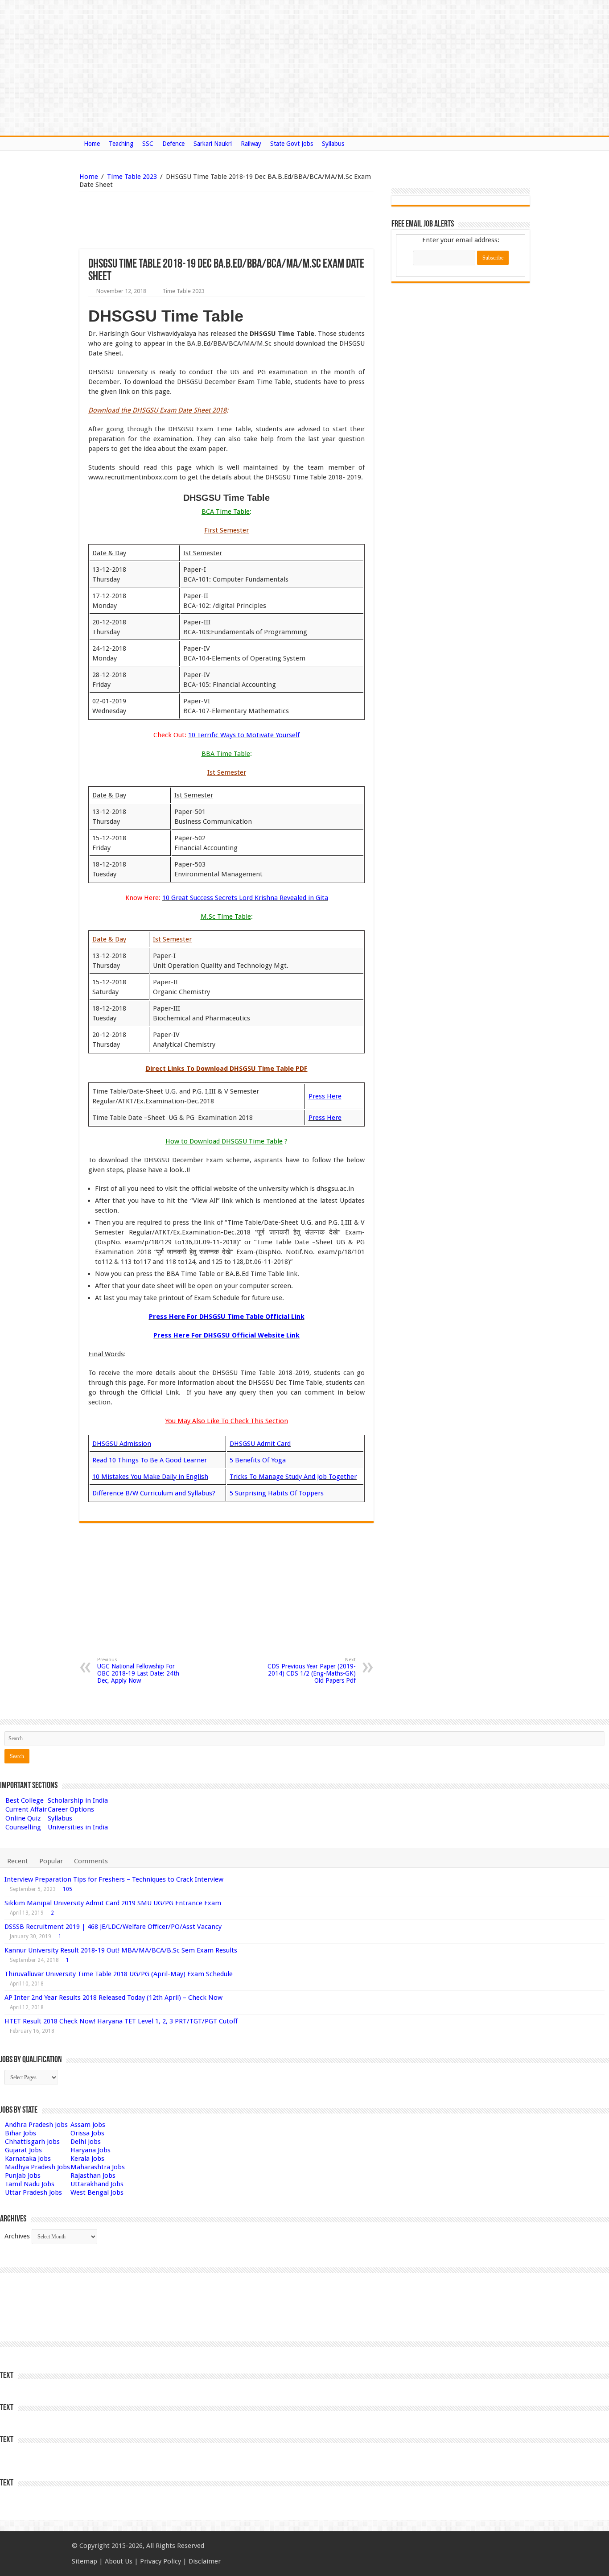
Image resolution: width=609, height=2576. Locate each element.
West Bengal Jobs (97, 2192)
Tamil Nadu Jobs (30, 2184)
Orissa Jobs (87, 2133)
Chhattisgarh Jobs (32, 2142)
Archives (17, 2236)
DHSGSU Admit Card (260, 1444)
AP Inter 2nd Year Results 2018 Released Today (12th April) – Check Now (113, 1998)
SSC (148, 144)
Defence (173, 144)
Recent (18, 1861)
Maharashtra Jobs (98, 2167)
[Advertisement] (181, 220)
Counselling (23, 1827)
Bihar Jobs (21, 2133)
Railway (251, 144)
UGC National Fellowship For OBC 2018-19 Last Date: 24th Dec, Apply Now (138, 1670)
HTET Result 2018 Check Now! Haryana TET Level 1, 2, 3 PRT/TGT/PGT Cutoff (121, 2021)
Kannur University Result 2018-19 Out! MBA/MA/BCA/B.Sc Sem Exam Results (121, 1950)
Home (92, 144)
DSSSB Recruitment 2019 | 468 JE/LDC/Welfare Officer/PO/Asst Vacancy (113, 1927)
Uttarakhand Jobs (97, 2184)
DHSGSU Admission (122, 1444)
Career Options (71, 1809)
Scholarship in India (78, 1800)
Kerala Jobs (87, 2159)
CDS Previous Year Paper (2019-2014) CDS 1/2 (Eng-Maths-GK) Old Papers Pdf (312, 1670)
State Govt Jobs (292, 144)
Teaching (121, 144)
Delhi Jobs (86, 2142)
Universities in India (78, 1827)
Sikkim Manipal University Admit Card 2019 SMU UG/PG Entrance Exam (113, 1903)
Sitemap (84, 2561)
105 (68, 1889)
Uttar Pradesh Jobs (33, 2192)
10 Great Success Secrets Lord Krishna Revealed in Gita (245, 898)
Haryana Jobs (91, 2150)
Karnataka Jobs (28, 2159)
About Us (119, 2561)
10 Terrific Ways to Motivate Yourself (244, 735)
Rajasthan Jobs (93, 2176)
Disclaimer (205, 2561)
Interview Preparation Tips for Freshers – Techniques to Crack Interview (114, 1879)
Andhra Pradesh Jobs (36, 2125)
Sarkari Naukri (213, 144)
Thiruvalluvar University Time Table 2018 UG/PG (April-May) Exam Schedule (119, 1974)
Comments (91, 1861)
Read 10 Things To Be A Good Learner (150, 1460)
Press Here (325, 1118)
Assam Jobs (88, 2125)
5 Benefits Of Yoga (258, 1460)
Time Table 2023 (132, 177)
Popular (51, 1861)
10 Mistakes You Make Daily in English (150, 1477)
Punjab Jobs (23, 2176)
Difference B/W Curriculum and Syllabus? (155, 1493)
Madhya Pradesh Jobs (37, 2167)
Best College (25, 1800)
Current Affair (26, 1809)
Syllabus (333, 144)
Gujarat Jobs (23, 2150)
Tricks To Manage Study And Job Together (293, 1477)
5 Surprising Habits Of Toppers (277, 1493)
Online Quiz (23, 1818)
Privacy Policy (160, 2561)
